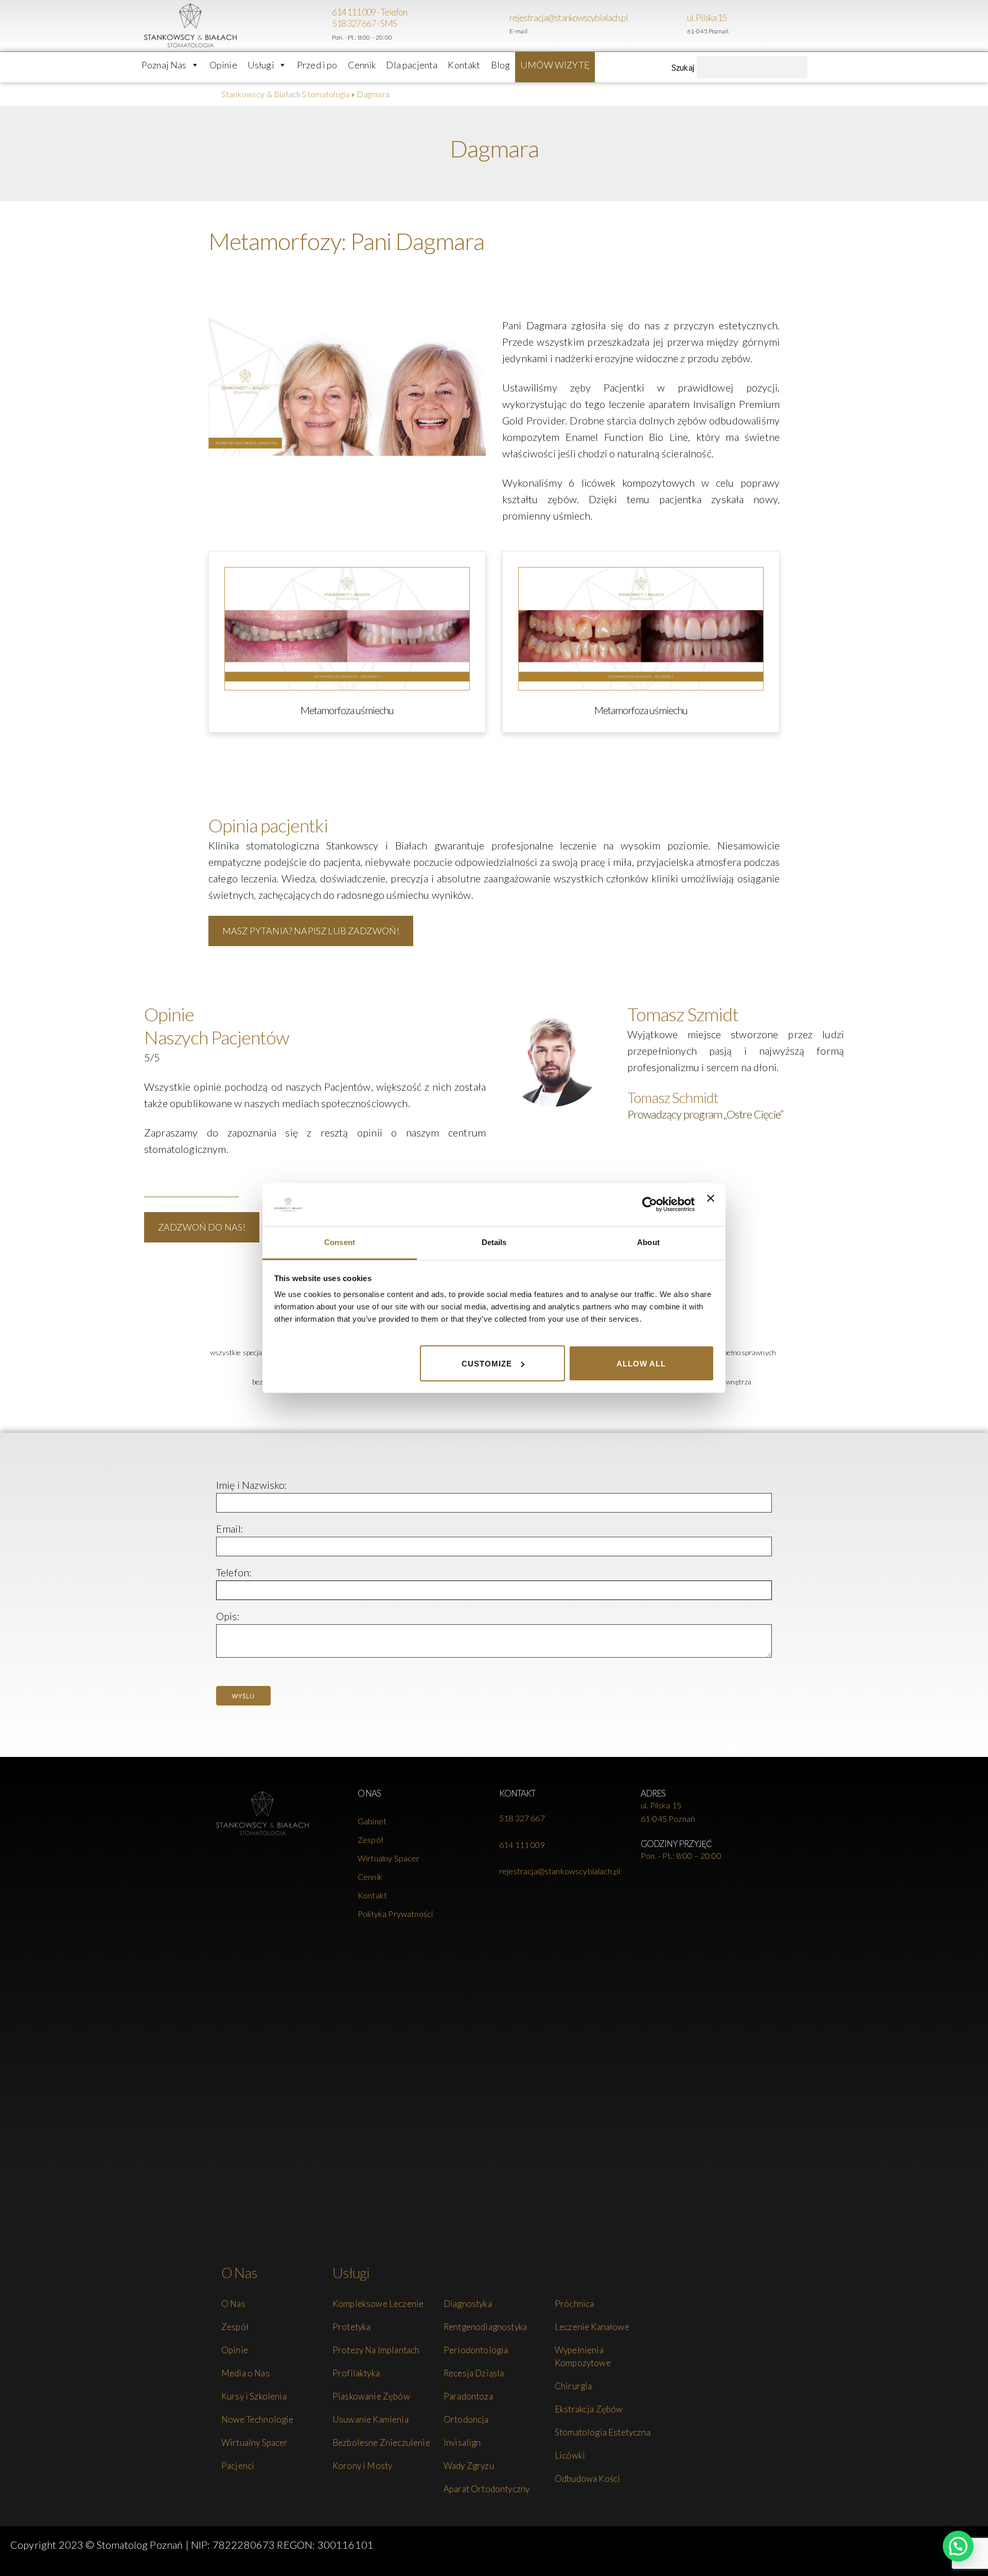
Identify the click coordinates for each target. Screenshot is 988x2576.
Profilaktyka (356, 2373)
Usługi (261, 65)
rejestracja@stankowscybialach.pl (569, 17)
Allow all (641, 1363)
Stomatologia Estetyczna (603, 2432)
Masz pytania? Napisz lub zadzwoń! (311, 931)
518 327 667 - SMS (364, 23)
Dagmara (373, 94)
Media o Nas (245, 2373)
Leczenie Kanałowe (592, 2327)
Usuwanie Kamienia (370, 2419)
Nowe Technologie (258, 2419)
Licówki (570, 2455)
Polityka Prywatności (395, 1914)
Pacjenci (238, 2466)
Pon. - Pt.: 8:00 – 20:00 (681, 1855)
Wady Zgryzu (469, 2466)
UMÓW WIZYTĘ (555, 65)
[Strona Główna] (262, 1814)
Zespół (370, 1840)
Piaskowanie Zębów (371, 2396)
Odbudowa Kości (587, 2479)
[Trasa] (682, 26)
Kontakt (464, 65)
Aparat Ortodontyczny (487, 2489)
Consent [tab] (340, 1242)
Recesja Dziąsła (474, 2373)
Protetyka (351, 2327)
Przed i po (317, 65)
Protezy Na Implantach (376, 2350)
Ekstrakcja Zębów (589, 2409)
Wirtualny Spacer (389, 1858)
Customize (487, 1363)
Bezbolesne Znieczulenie (381, 2442)
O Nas (233, 2304)
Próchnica (574, 2304)
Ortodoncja (466, 2419)
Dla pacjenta (412, 65)
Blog (501, 65)
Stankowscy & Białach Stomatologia (285, 94)
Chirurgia (573, 2386)
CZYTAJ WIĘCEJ (191, 1183)
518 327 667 (522, 1818)
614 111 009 (522, 1845)
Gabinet (372, 1821)
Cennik (362, 65)
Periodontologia (476, 2350)
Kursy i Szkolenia (254, 2396)
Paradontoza (468, 2396)
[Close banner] (711, 1204)
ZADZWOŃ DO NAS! (202, 1227)
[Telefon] (327, 26)
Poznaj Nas (164, 65)
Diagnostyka (468, 2304)
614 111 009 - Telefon (369, 12)
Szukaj (683, 67)
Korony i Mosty (362, 2466)
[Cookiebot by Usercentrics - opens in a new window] (650, 1204)
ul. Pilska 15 (707, 17)
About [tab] (648, 1242)
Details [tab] (494, 1242)
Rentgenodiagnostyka (485, 2327)
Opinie (223, 65)
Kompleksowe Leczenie (378, 2304)
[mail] (504, 26)
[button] (958, 2546)
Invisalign (462, 2442)
